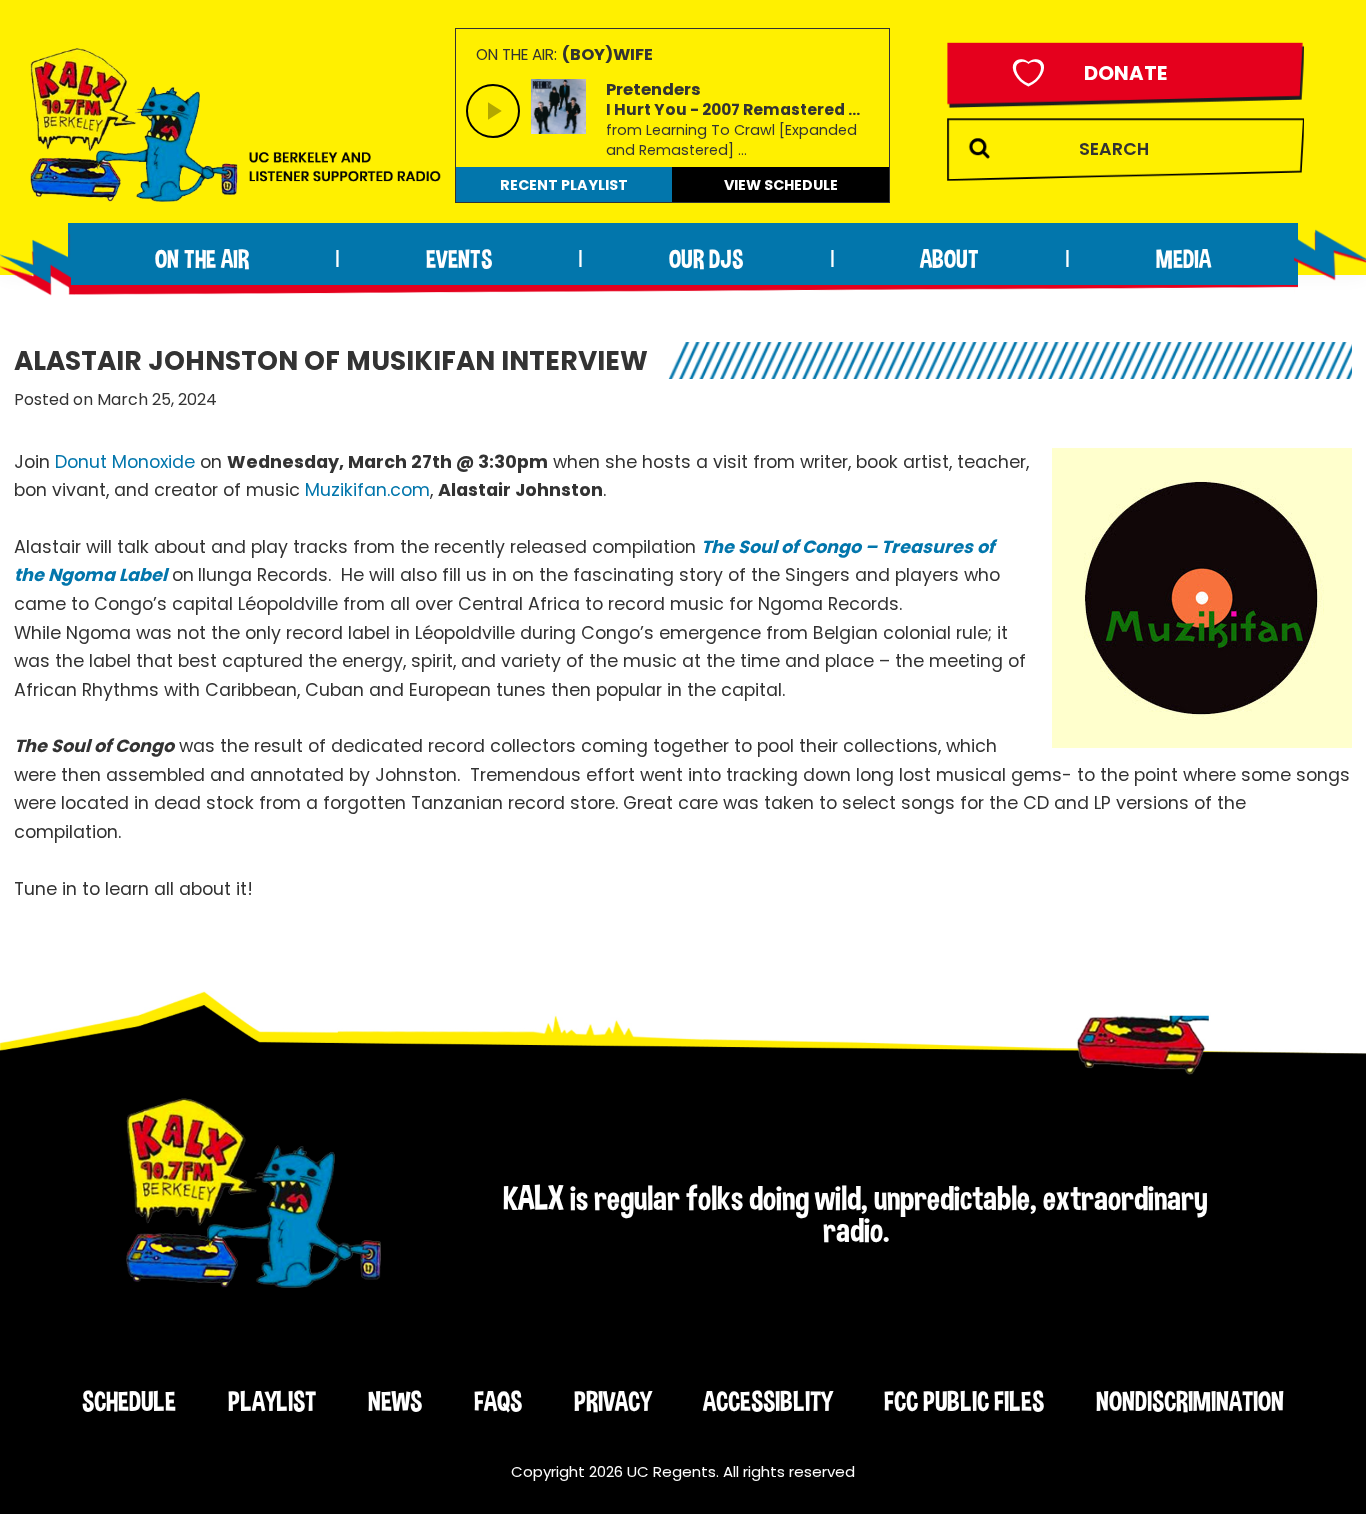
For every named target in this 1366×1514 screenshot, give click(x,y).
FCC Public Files (964, 1401)
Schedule (129, 1401)
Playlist (272, 1401)
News (395, 1401)
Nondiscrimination (1190, 1401)
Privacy (612, 1401)
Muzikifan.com (367, 490)
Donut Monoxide (125, 462)
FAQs (498, 1401)
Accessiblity (767, 1401)
